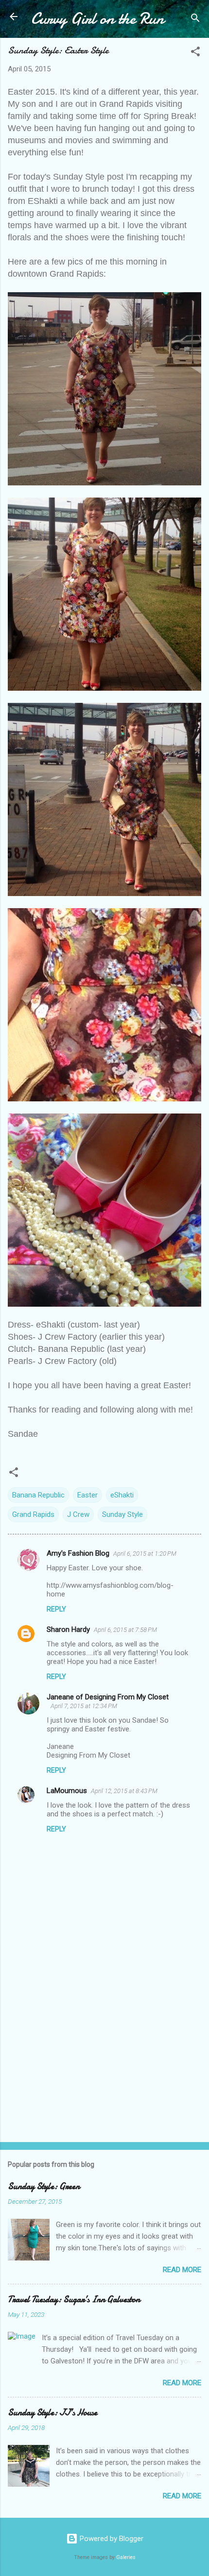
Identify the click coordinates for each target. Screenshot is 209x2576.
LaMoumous (67, 1791)
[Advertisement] (104, 2059)
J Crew (78, 1514)
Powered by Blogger (111, 2539)
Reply (56, 1609)
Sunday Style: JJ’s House (52, 2413)
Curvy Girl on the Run (97, 19)
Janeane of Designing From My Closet (108, 1697)
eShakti (122, 1495)
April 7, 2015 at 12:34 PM (84, 1706)
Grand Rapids (33, 1514)
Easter (87, 1495)
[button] (195, 53)
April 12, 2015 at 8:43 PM (124, 1791)
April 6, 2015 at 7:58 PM (125, 1630)
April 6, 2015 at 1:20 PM (145, 1554)
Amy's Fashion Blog (78, 1553)
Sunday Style (122, 1514)
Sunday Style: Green (44, 2186)
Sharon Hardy (68, 1629)
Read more (182, 2270)
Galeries (126, 2557)
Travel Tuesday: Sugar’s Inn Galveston (74, 2300)
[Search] (195, 20)
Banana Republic (38, 1495)
